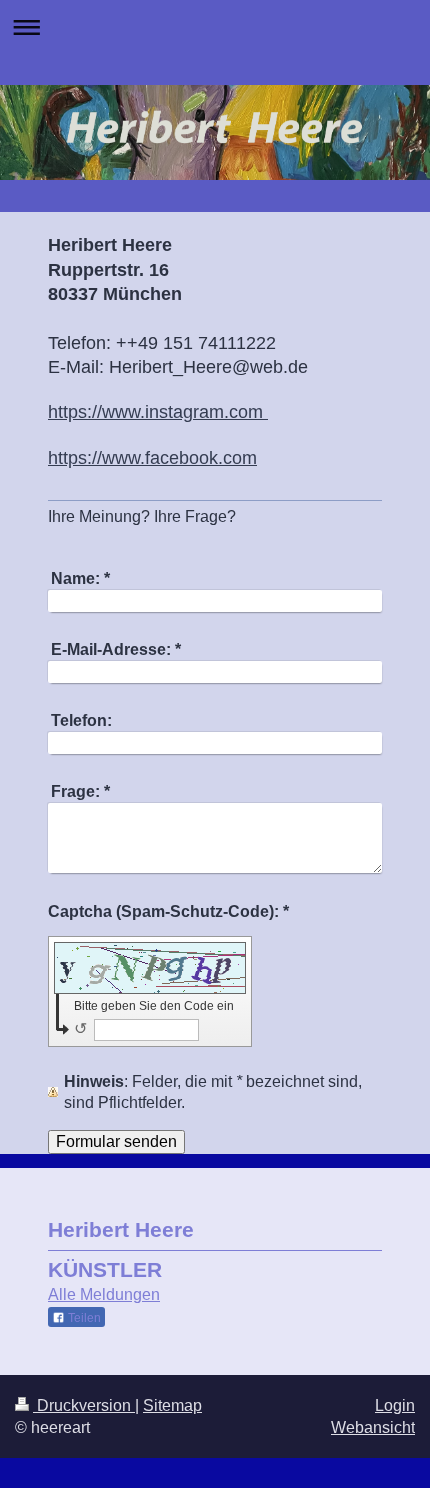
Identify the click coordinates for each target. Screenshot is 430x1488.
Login (395, 1405)
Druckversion (84, 1405)
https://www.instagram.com (158, 412)
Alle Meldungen (104, 1294)
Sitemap (172, 1405)
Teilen (83, 1318)
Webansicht (373, 1427)
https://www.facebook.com (152, 458)
